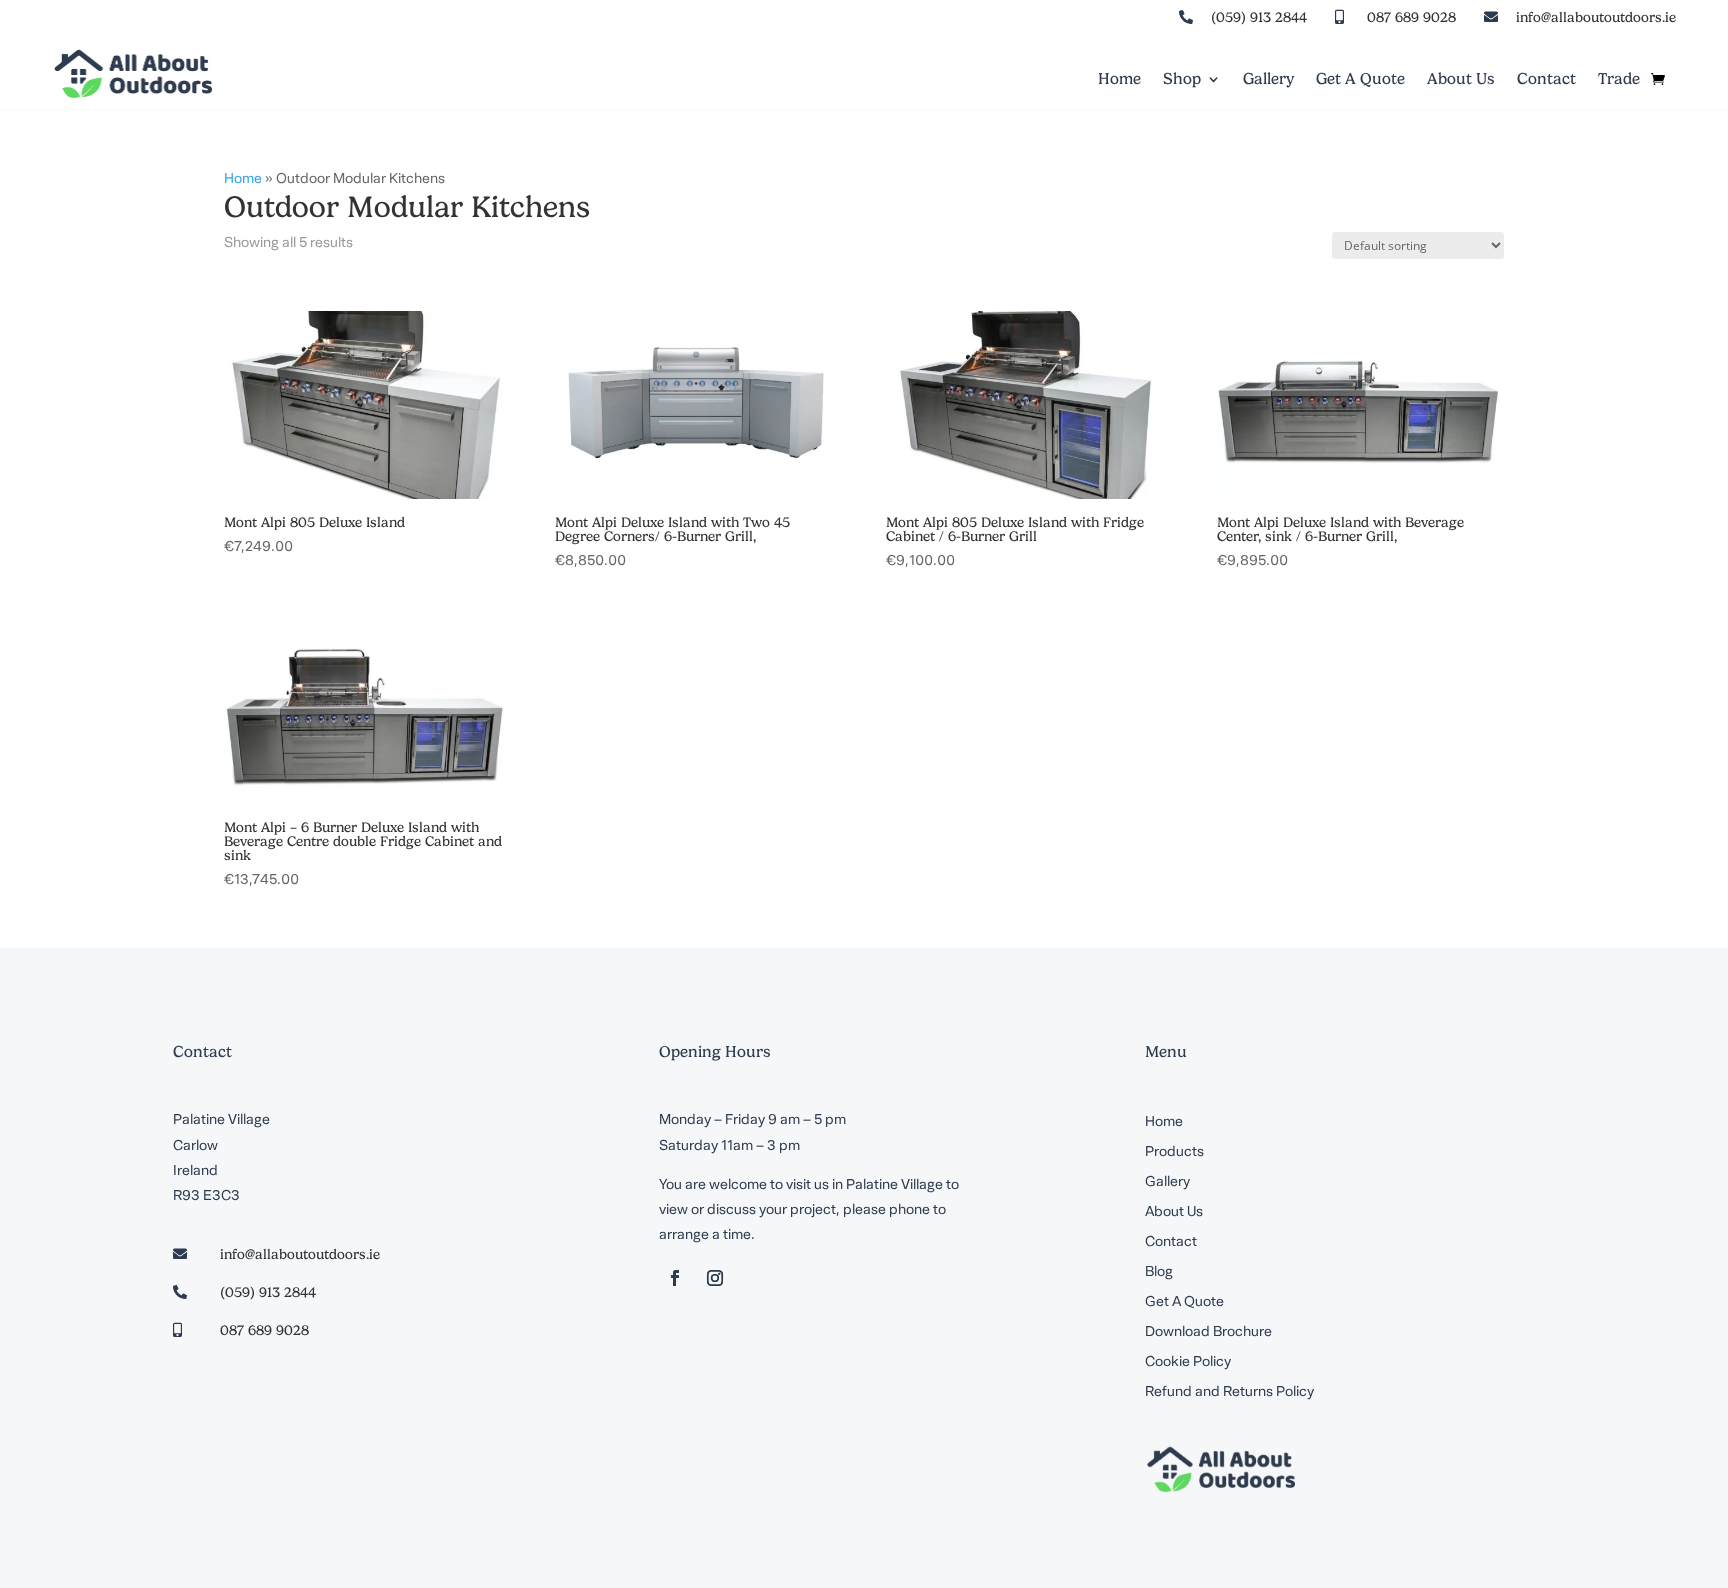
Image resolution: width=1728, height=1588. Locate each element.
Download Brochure (1208, 1333)
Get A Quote (1360, 80)
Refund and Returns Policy (1229, 1393)
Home (1119, 80)
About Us (1461, 80)
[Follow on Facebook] (675, 1278)
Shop (1182, 80)
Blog (1159, 1273)
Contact (1546, 80)
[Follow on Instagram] (715, 1278)
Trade (1619, 80)
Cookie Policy (1188, 1363)
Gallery (1268, 80)
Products (1174, 1153)
